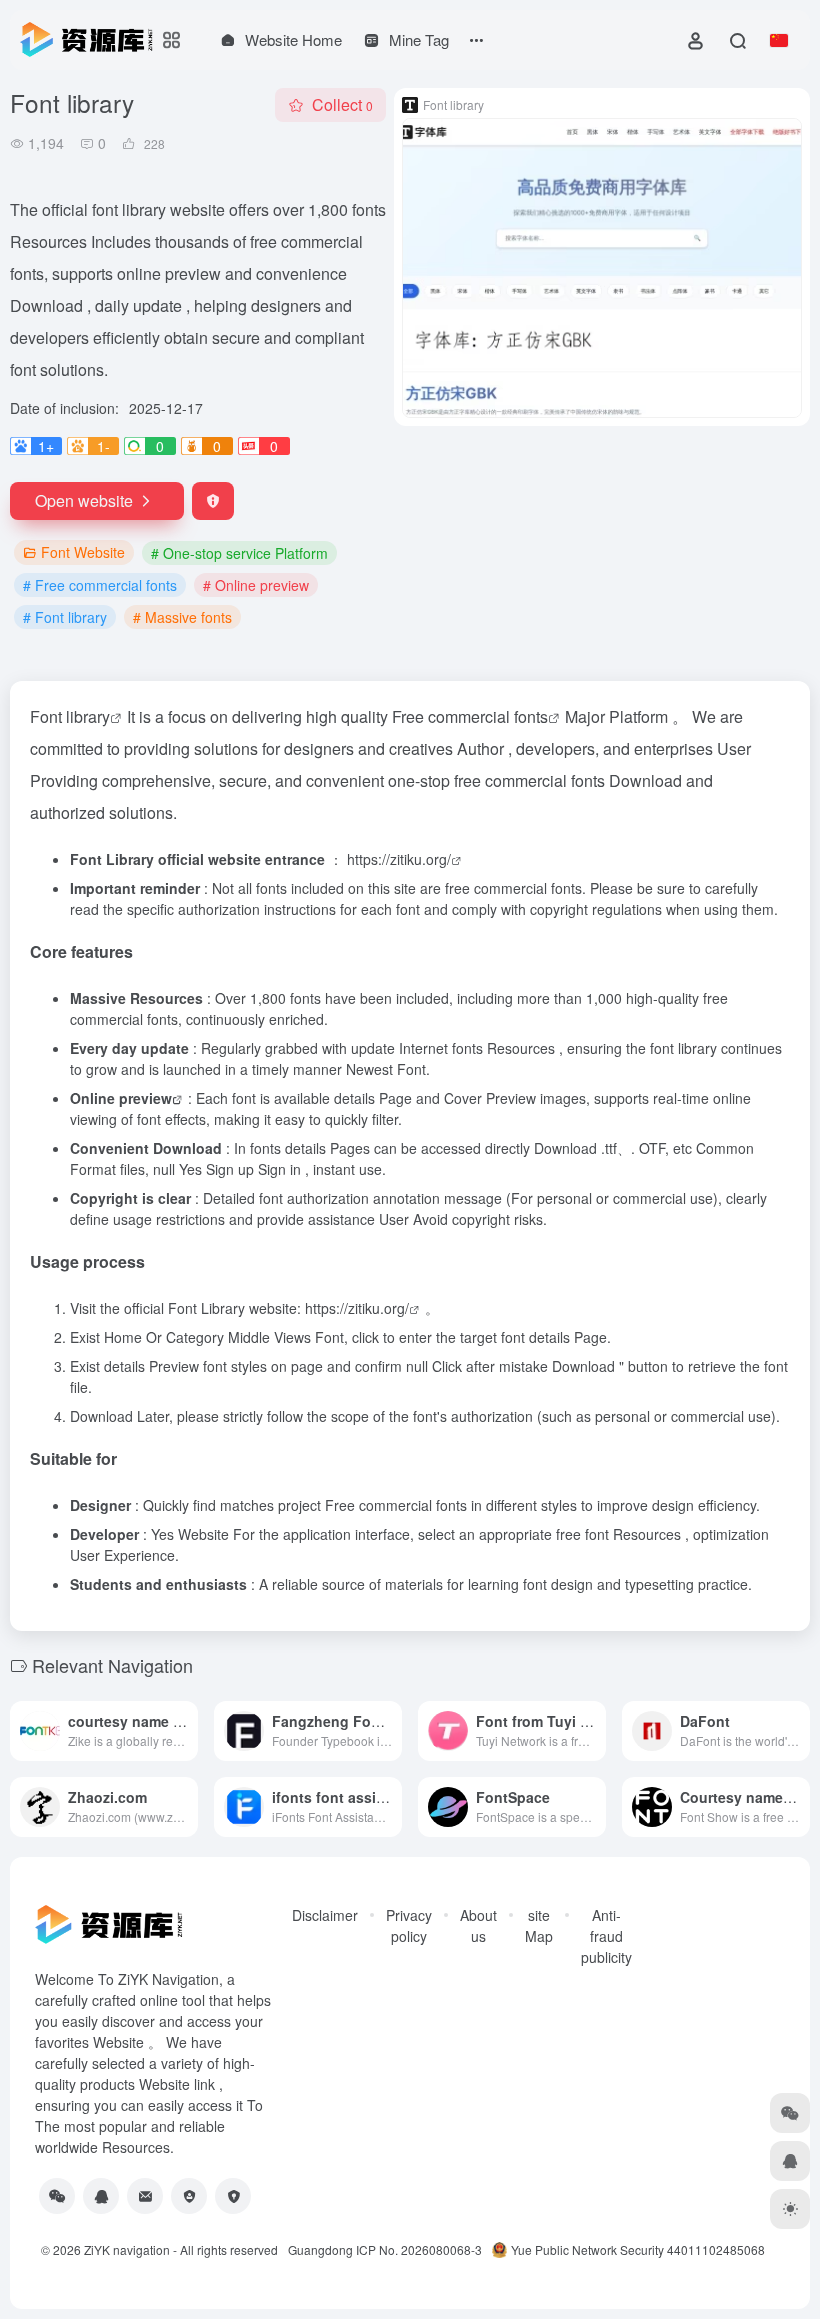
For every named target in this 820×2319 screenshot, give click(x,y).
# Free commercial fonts (100, 585)
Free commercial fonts (470, 716)
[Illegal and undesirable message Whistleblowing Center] (189, 2196)
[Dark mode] (790, 2209)
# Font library (65, 617)
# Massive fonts (182, 617)
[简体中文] (779, 40)
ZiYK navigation (127, 2249)
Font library (70, 716)
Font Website (83, 552)
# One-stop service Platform (239, 553)
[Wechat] (57, 2196)
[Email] (145, 2196)
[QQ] (101, 2196)
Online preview (121, 1098)
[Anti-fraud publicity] (233, 2196)
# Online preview (256, 585)
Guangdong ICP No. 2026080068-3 (385, 2249)
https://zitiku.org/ (399, 859)
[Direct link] (181, 1717)
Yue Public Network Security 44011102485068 (638, 2249)
